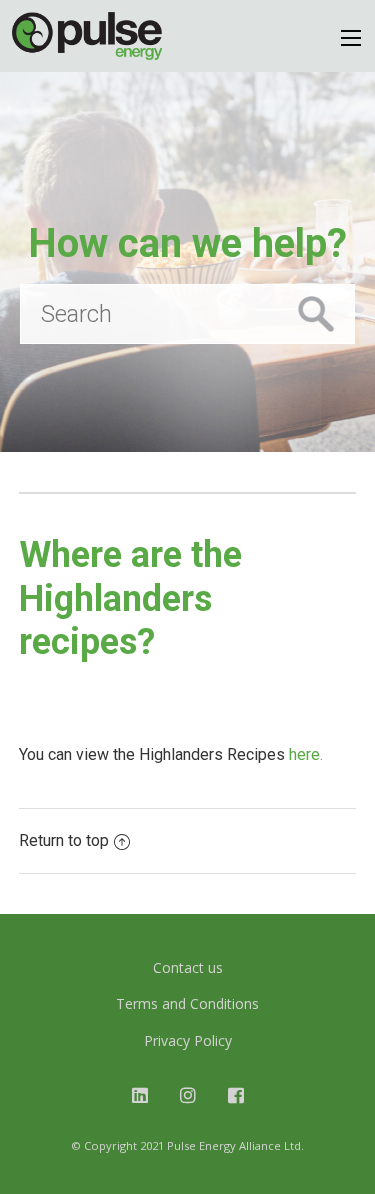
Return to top (64, 840)
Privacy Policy (188, 1040)
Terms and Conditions (187, 1003)
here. (306, 754)
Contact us (188, 967)
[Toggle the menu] (351, 38)
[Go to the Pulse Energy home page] (87, 36)
